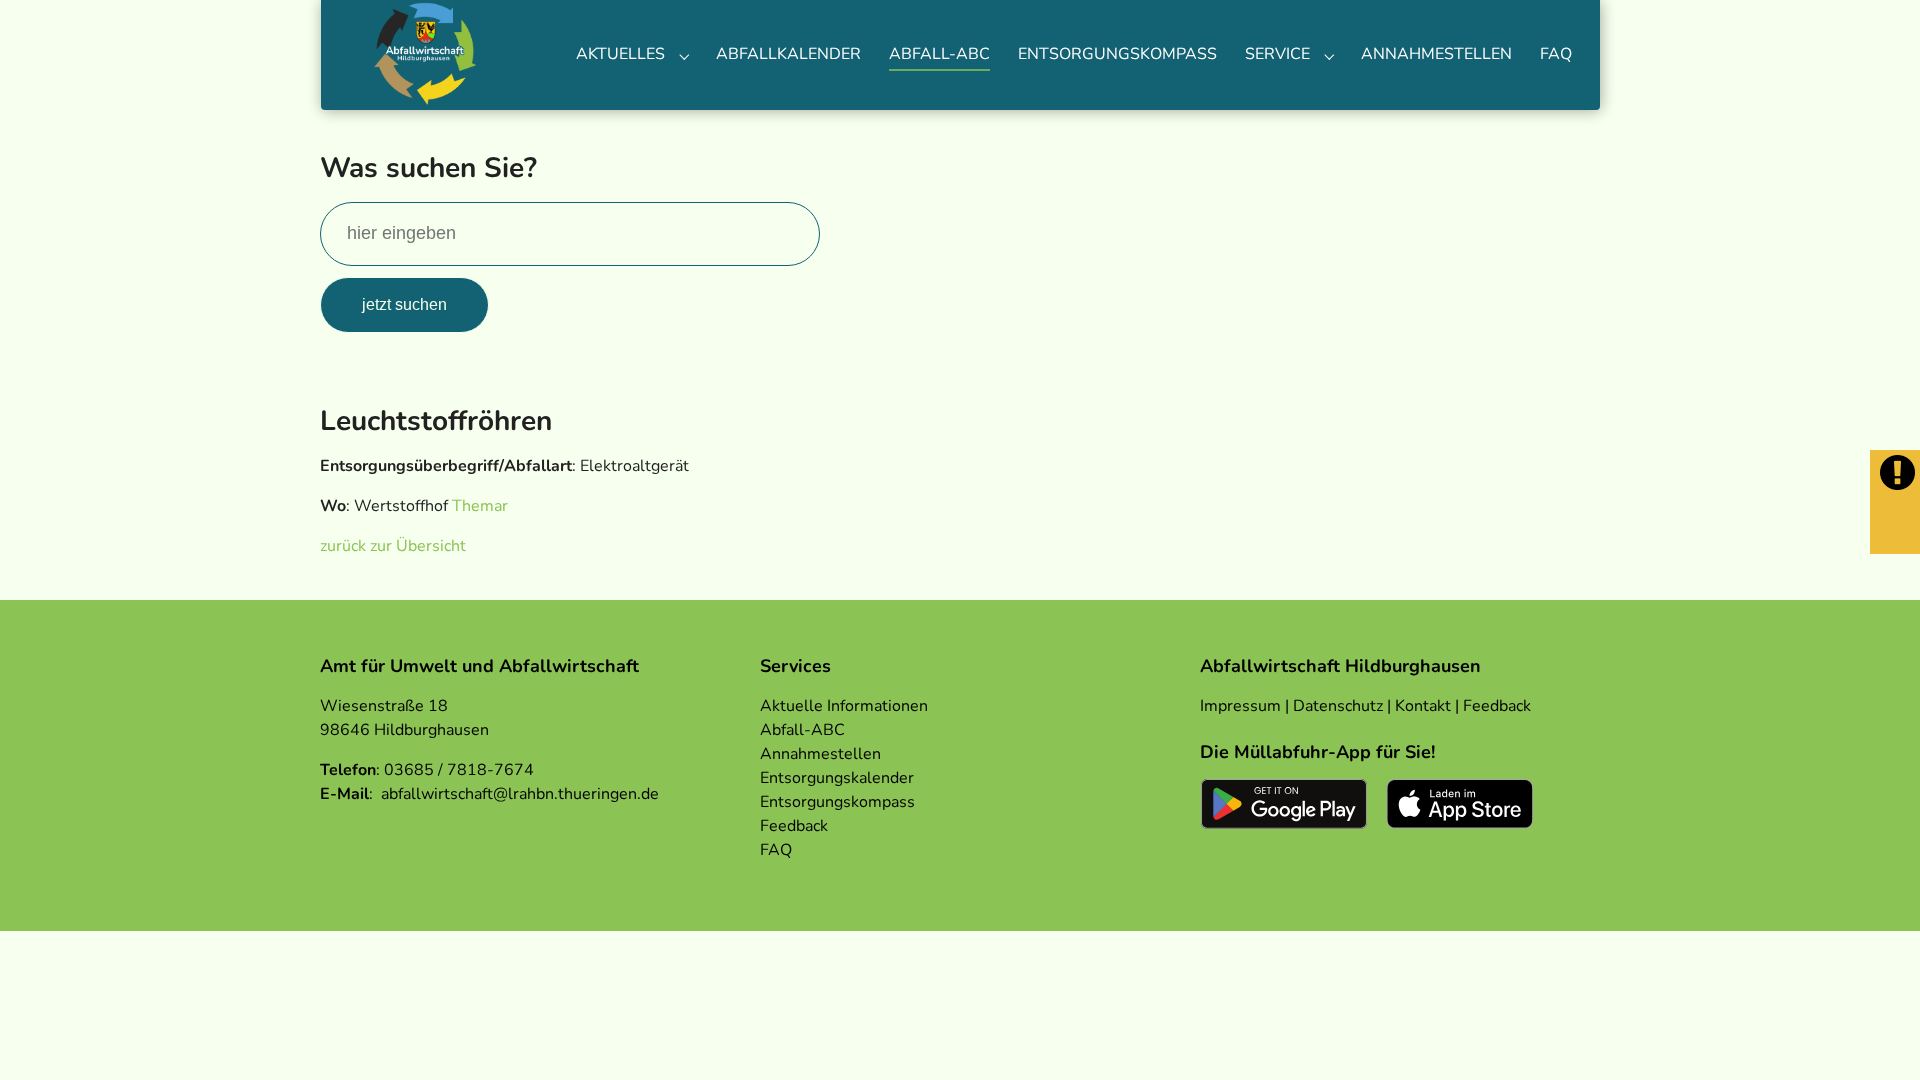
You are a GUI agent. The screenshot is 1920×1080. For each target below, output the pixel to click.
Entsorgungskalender (837, 778)
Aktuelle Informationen (844, 706)
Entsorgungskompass (837, 802)
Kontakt (1423, 706)
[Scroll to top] (1876, 1036)
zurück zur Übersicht (393, 546)
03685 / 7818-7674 (459, 770)
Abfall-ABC (802, 730)
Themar (480, 506)
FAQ (776, 850)
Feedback (794, 826)
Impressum (1240, 706)
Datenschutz (1338, 706)
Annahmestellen (820, 754)
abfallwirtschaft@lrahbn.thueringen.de (520, 794)
